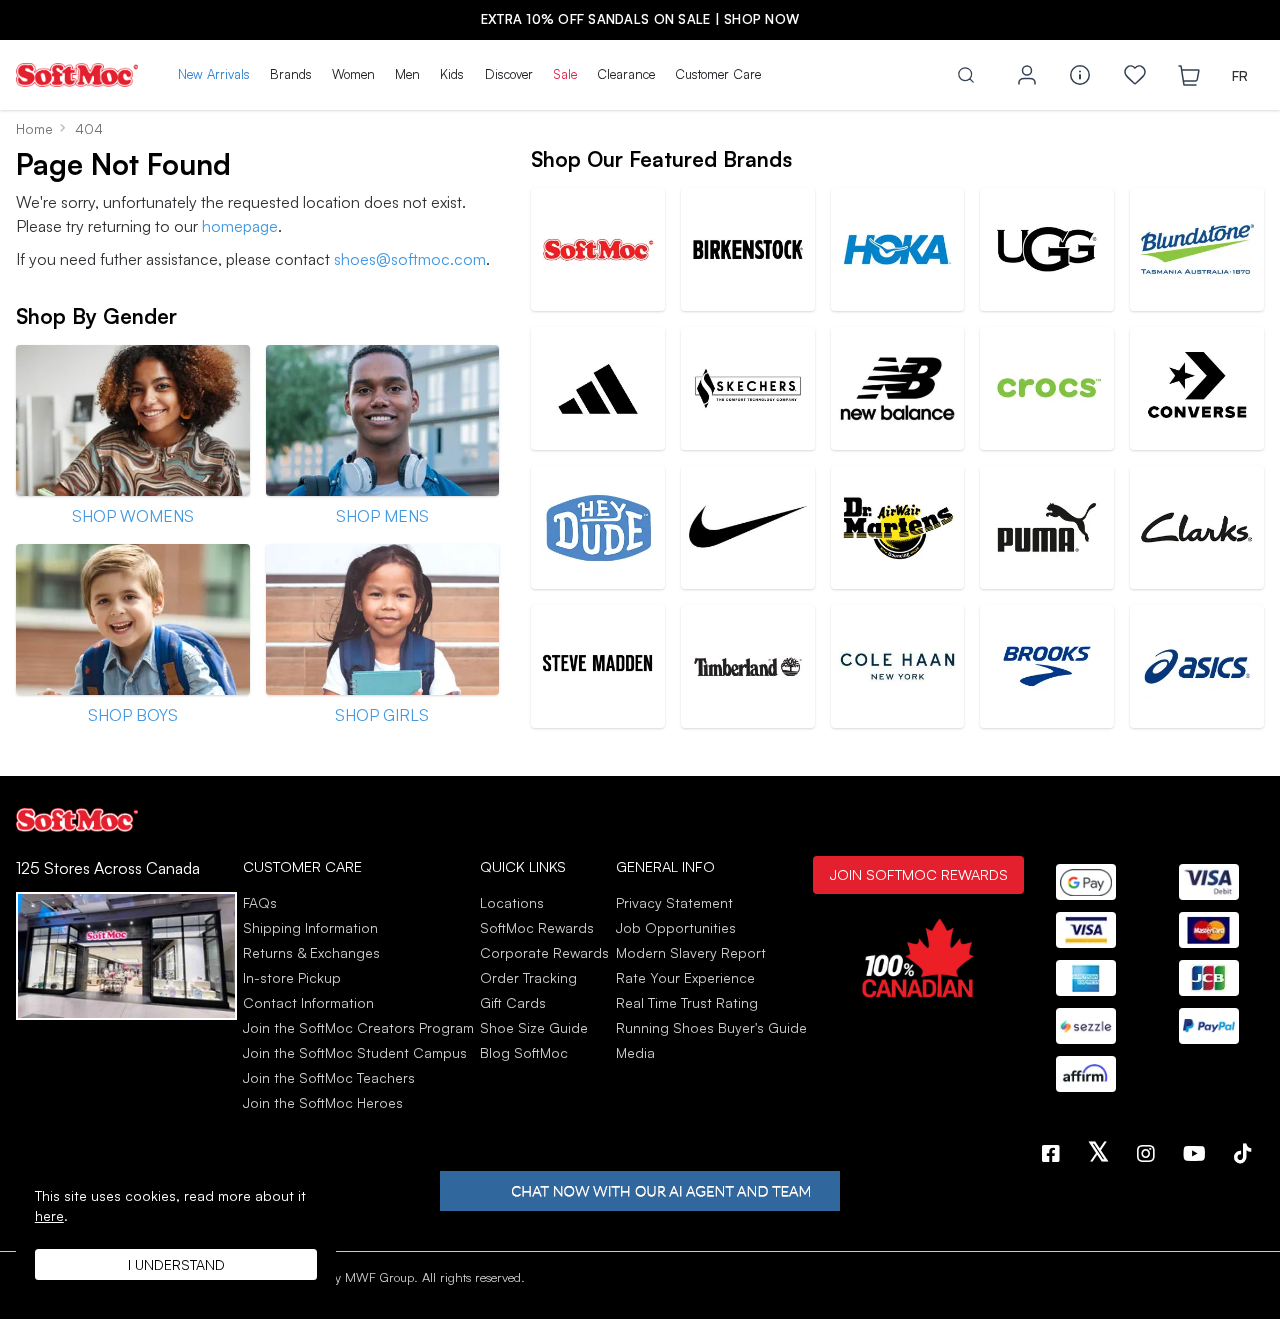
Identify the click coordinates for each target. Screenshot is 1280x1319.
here (49, 1215)
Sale (565, 74)
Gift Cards (513, 1002)
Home (34, 128)
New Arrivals (214, 74)
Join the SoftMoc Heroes (323, 1102)
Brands (291, 74)
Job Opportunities (676, 927)
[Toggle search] (966, 75)
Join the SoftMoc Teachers (329, 1077)
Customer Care (718, 74)
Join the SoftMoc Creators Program (358, 1027)
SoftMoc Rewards (537, 927)
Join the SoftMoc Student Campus (355, 1052)
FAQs (260, 902)
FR (1240, 75)
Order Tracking (528, 977)
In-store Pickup (292, 977)
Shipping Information (310, 927)
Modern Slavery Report (691, 952)
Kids (452, 74)
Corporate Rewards (544, 952)
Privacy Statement (674, 902)
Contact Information (308, 1002)
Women (353, 74)
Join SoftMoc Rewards (918, 874)
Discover (509, 74)
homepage (240, 226)
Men (407, 74)
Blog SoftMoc (524, 1052)
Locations (512, 902)
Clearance (626, 74)
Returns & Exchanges (311, 952)
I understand (176, 1264)
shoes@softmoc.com (410, 259)
